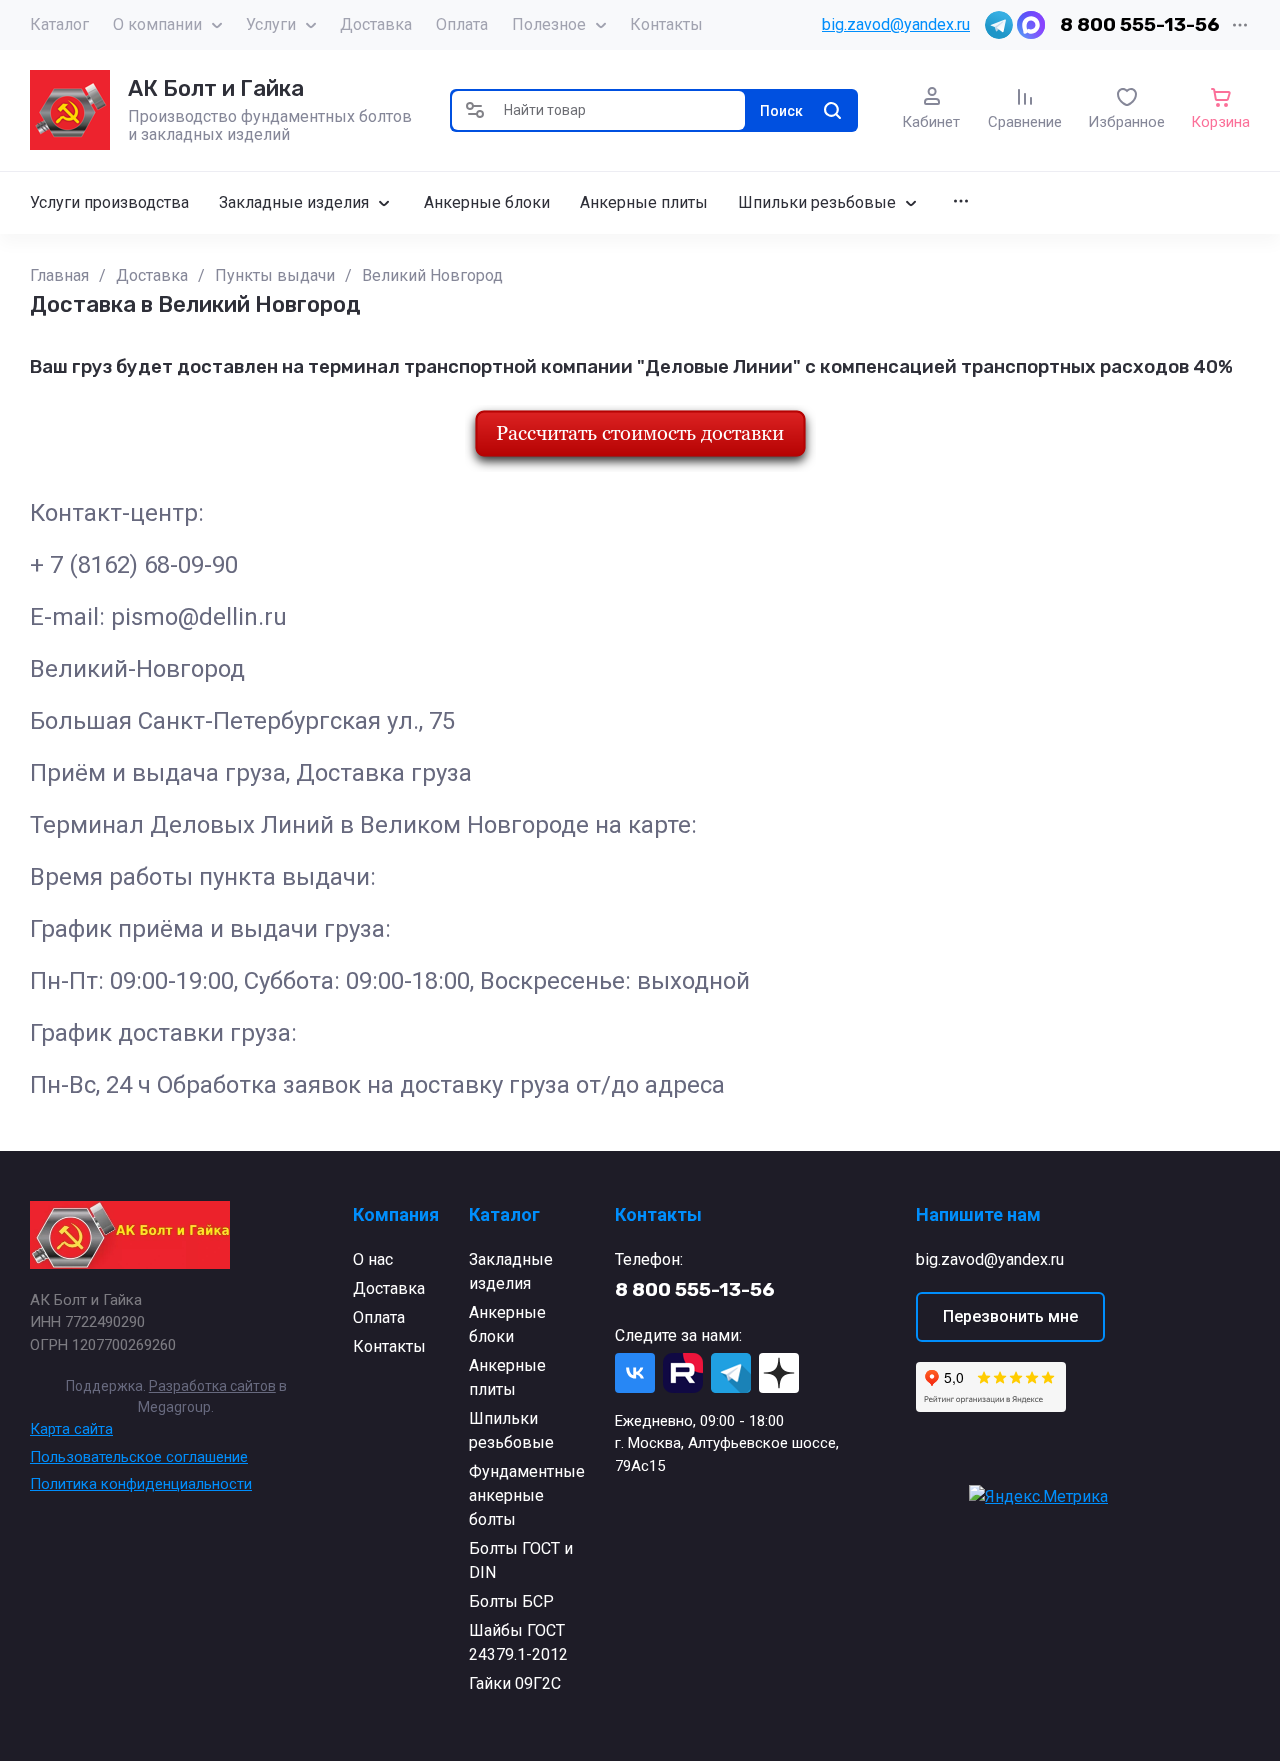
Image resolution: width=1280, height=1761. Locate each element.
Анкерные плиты (507, 1377)
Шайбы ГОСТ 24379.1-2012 (518, 1642)
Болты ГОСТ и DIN (521, 1560)
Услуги (271, 24)
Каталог (59, 24)
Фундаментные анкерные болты (527, 1495)
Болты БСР (511, 1601)
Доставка (376, 24)
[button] (475, 110)
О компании (157, 24)
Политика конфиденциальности (141, 1484)
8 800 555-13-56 (1140, 24)
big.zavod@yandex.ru (896, 24)
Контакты (666, 24)
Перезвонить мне (1010, 1316)
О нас (373, 1259)
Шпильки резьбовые (511, 1430)
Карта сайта (71, 1429)
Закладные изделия (511, 1271)
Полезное (549, 24)
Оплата (462, 24)
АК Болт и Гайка (216, 88)
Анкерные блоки (507, 1324)
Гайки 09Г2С (515, 1683)
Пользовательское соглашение (139, 1457)
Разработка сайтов (212, 1386)
